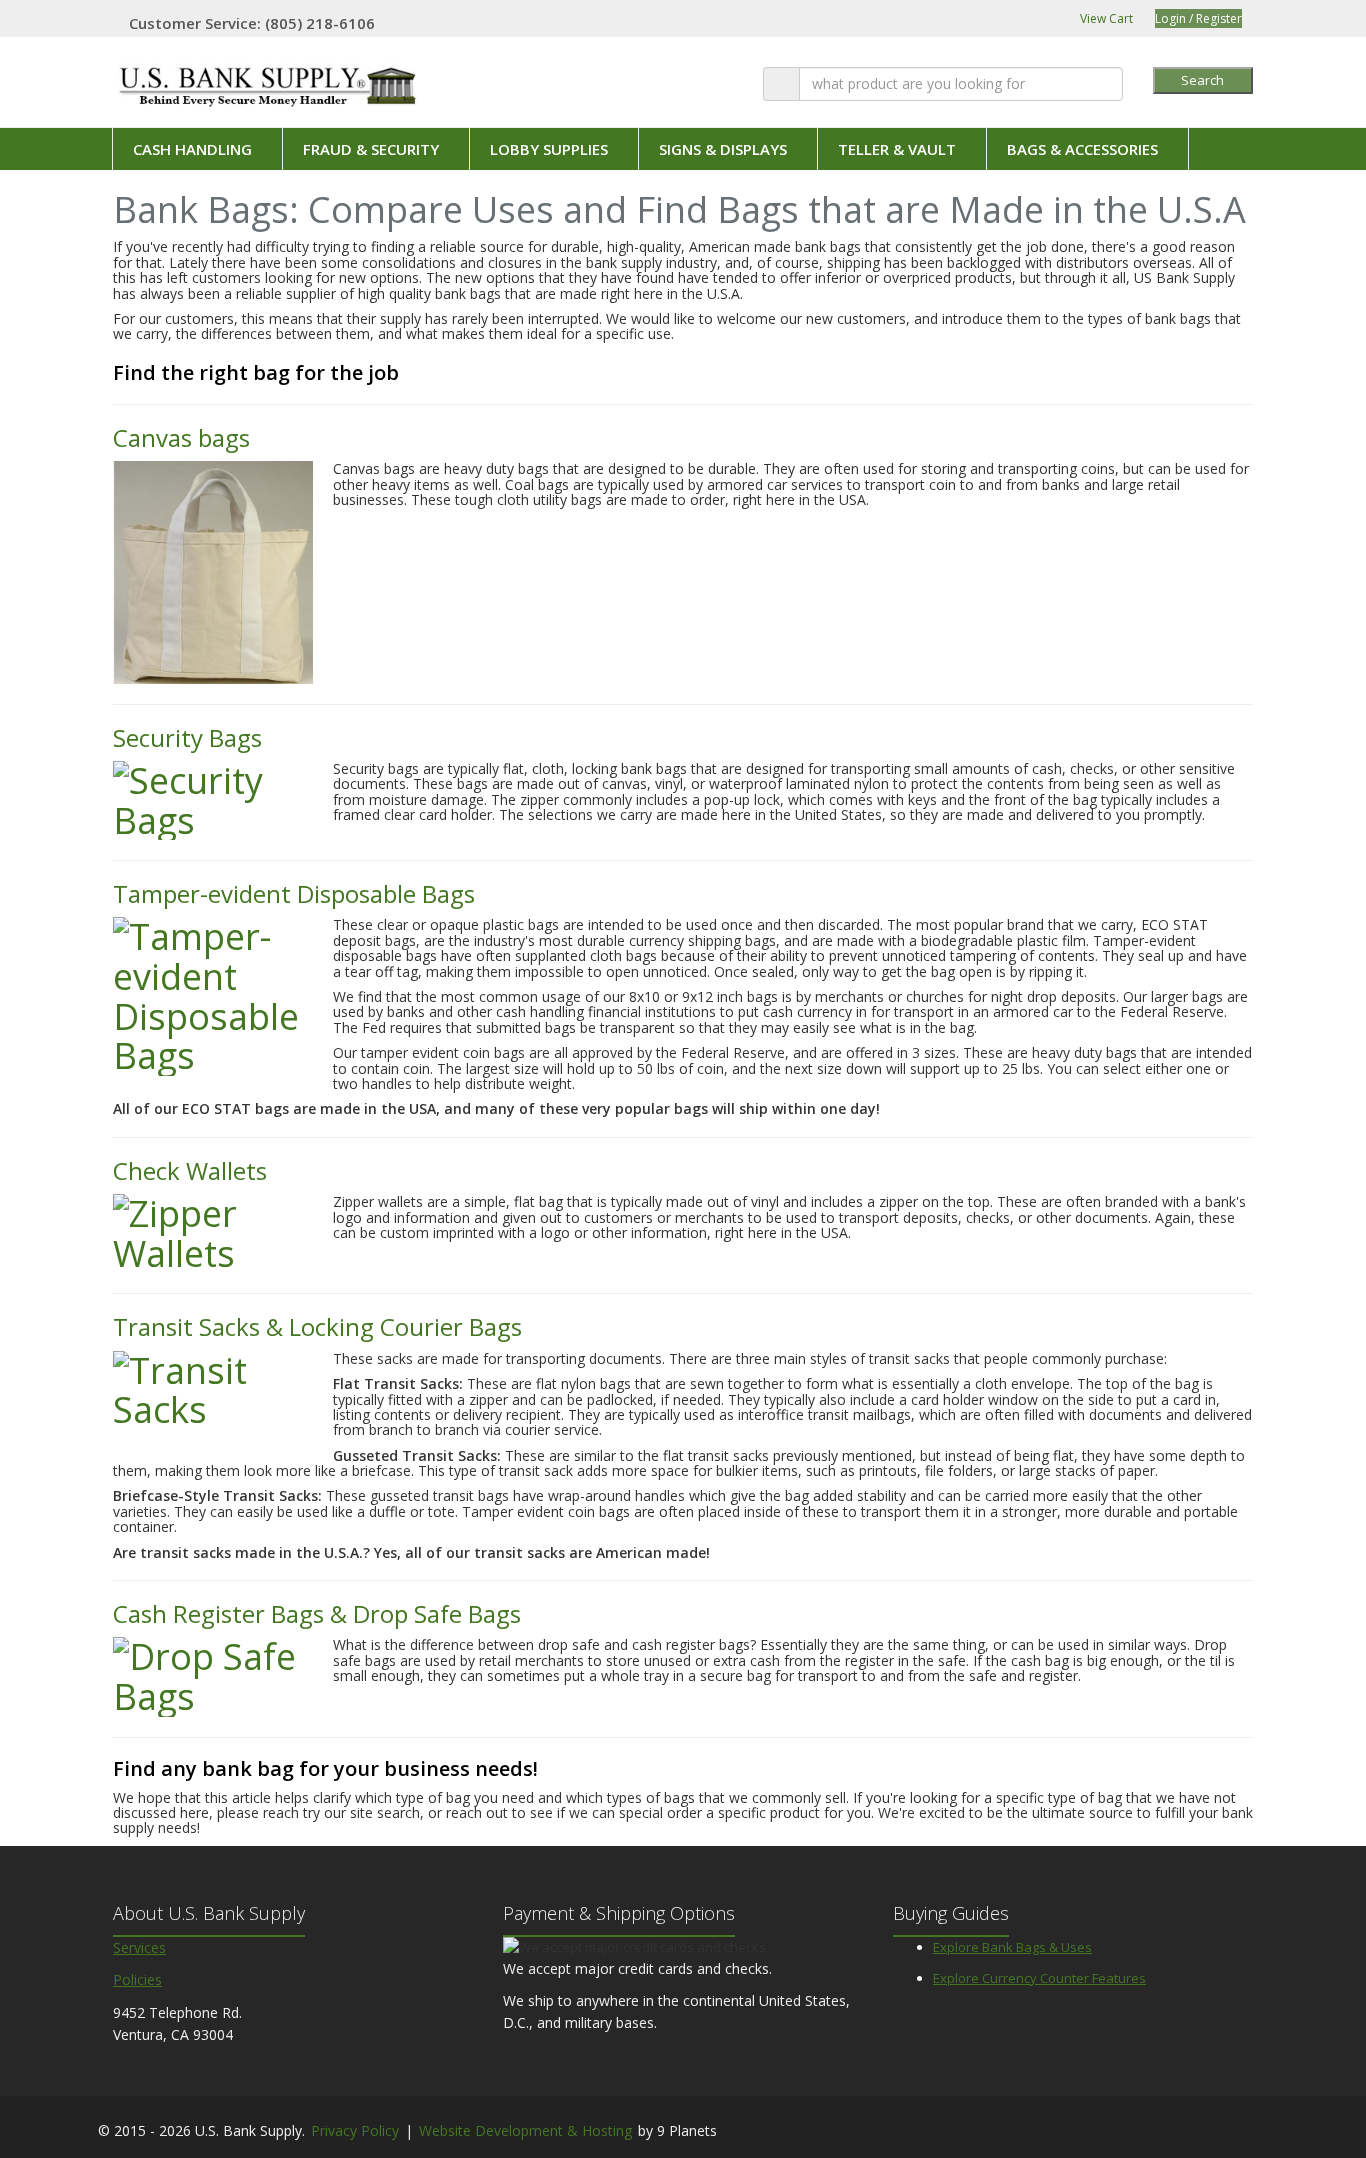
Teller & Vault (897, 149)
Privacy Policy (355, 2130)
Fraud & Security (371, 149)
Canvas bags (181, 437)
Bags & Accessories (1082, 149)
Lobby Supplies (549, 149)
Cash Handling (192, 149)
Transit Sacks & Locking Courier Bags (317, 1326)
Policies (137, 1979)
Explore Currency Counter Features (1039, 1978)
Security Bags (187, 737)
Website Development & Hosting (525, 2130)
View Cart (1105, 18)
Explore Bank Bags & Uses (1012, 1947)
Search (1202, 80)
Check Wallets (190, 1170)
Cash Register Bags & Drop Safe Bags (317, 1613)
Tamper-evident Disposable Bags (294, 893)
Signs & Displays (723, 149)
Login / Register (1198, 18)
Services (139, 1947)
